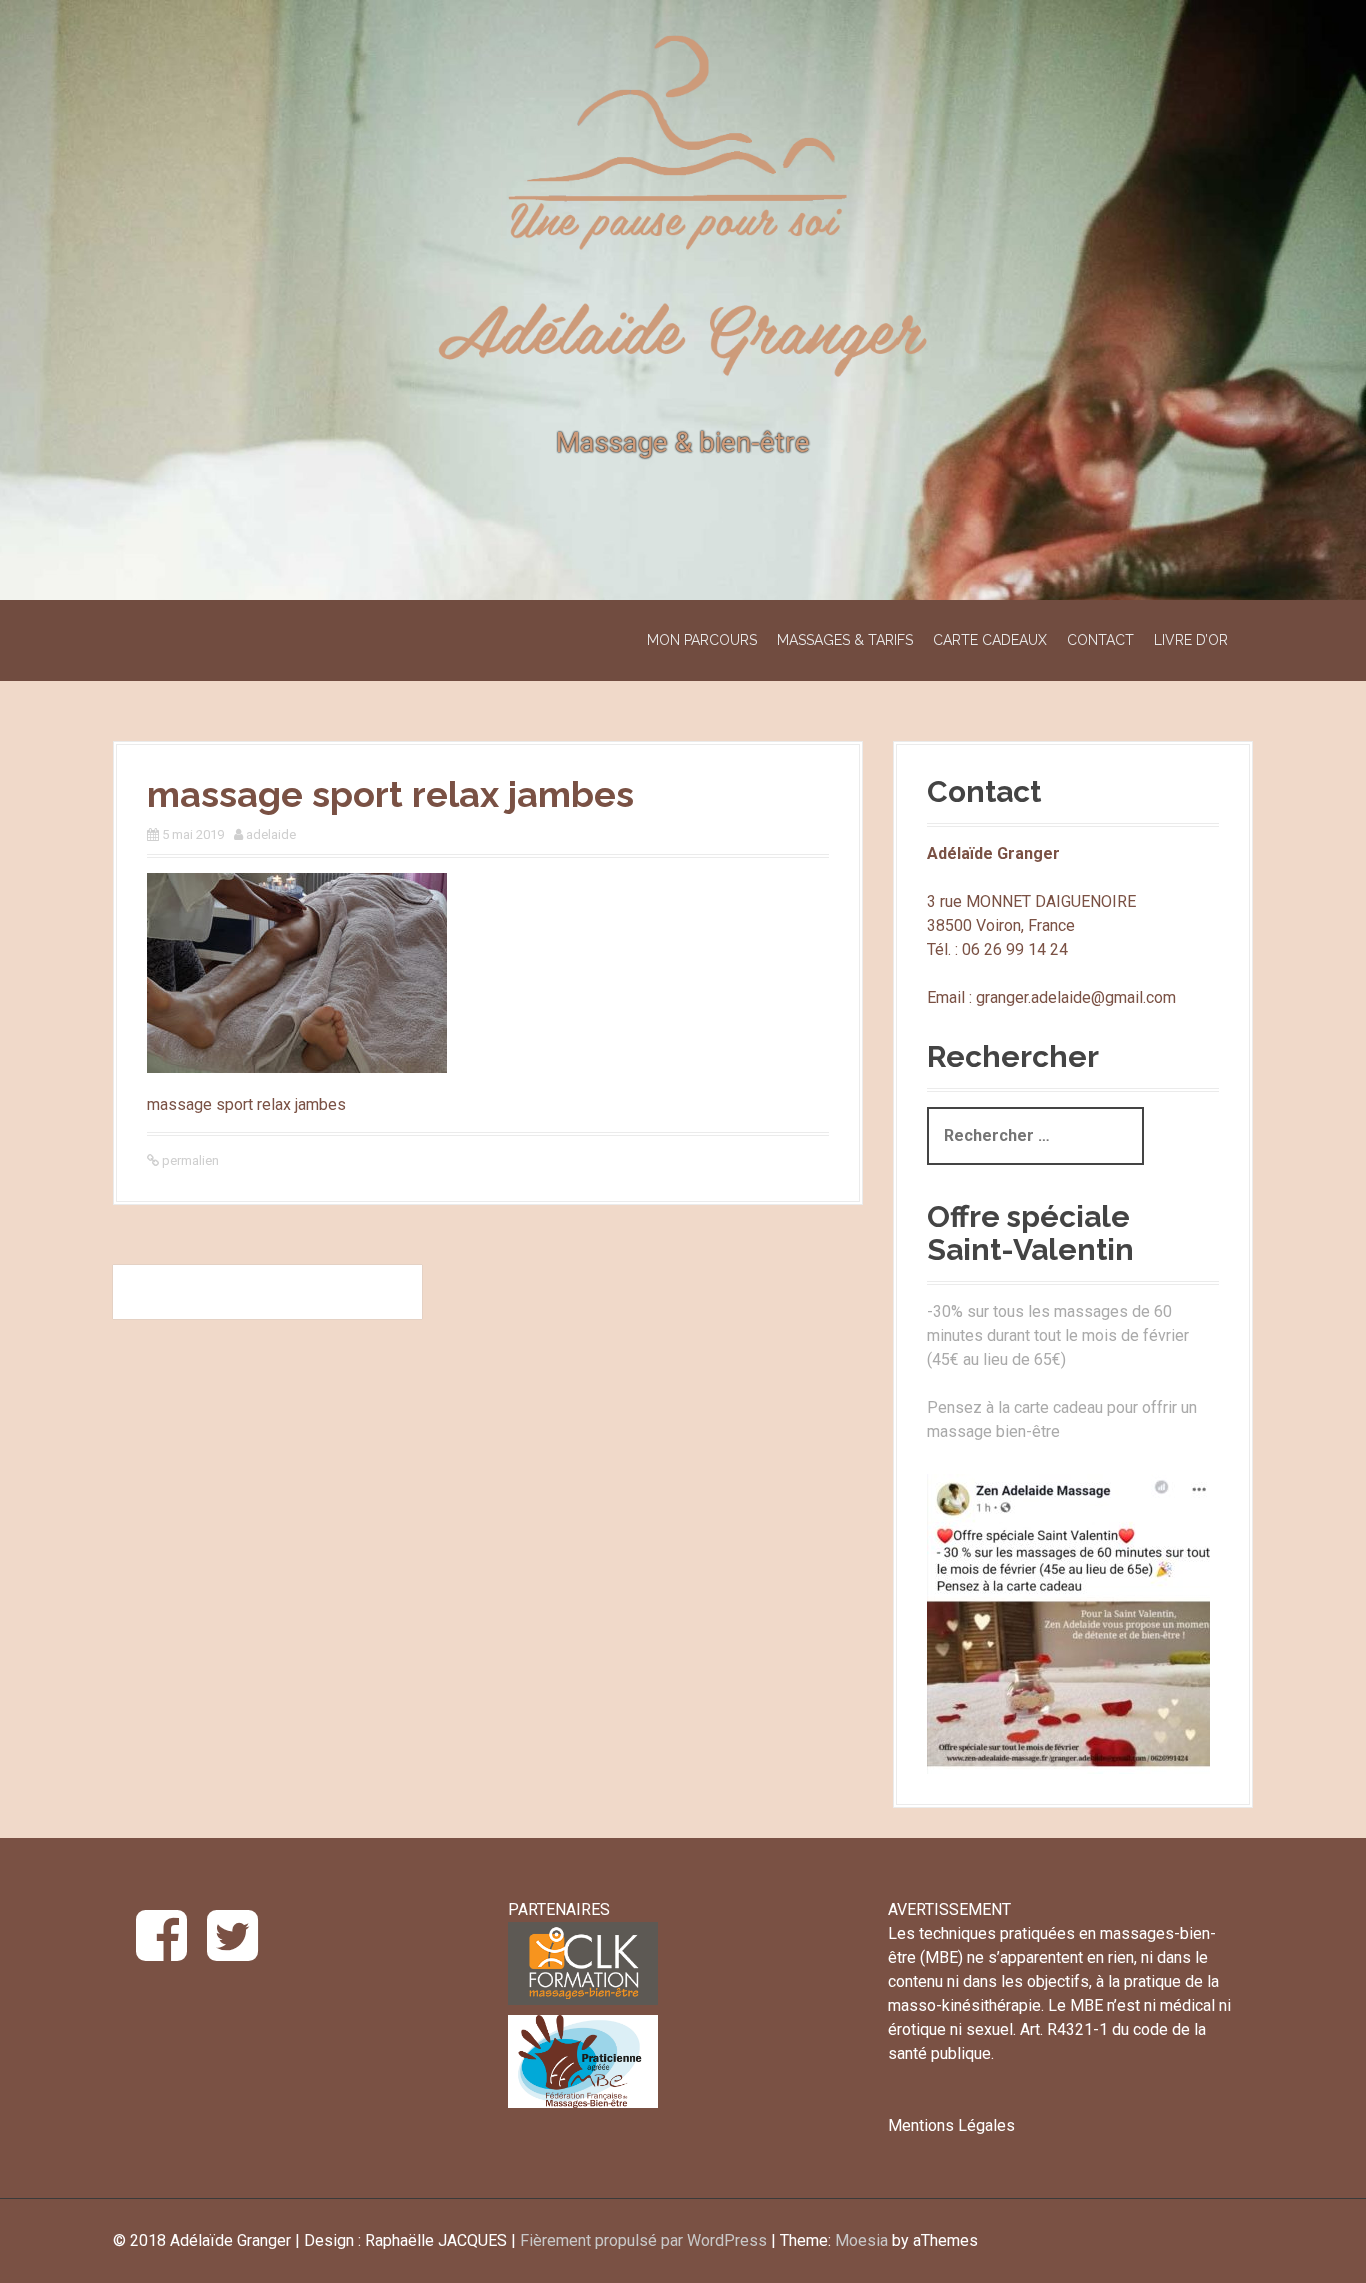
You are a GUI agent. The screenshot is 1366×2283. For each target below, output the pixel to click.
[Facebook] (161, 1951)
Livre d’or (1191, 640)
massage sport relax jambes (267, 1291)
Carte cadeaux (990, 640)
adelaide (271, 834)
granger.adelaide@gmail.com (1076, 997)
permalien (189, 1160)
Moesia (861, 2240)
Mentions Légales (951, 2125)
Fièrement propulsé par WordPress (643, 2240)
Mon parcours (702, 640)
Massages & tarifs (845, 640)
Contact (1100, 640)
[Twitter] (232, 1951)
